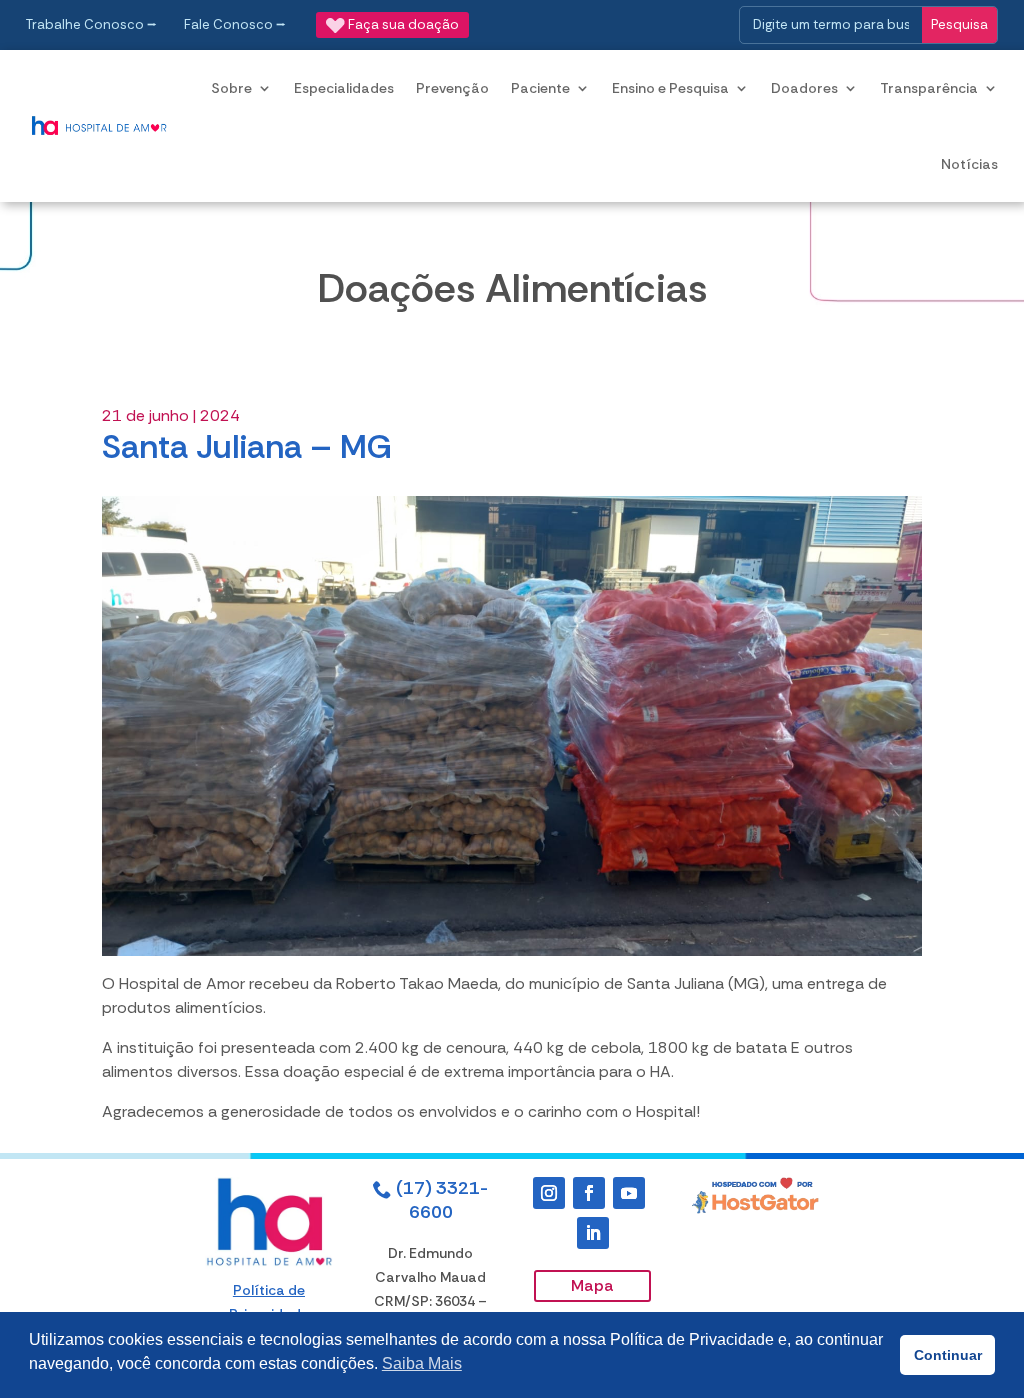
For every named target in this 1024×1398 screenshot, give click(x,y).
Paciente (540, 88)
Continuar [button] (948, 1355)
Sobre (231, 88)
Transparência (929, 88)
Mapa (592, 1285)
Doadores (804, 88)
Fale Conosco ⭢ (235, 24)
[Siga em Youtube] (629, 1193)
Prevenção (452, 88)
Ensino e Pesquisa (670, 88)
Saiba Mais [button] (422, 1363)
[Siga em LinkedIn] (593, 1233)
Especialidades (344, 88)
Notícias (969, 164)
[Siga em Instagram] (549, 1193)
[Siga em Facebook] (589, 1193)
